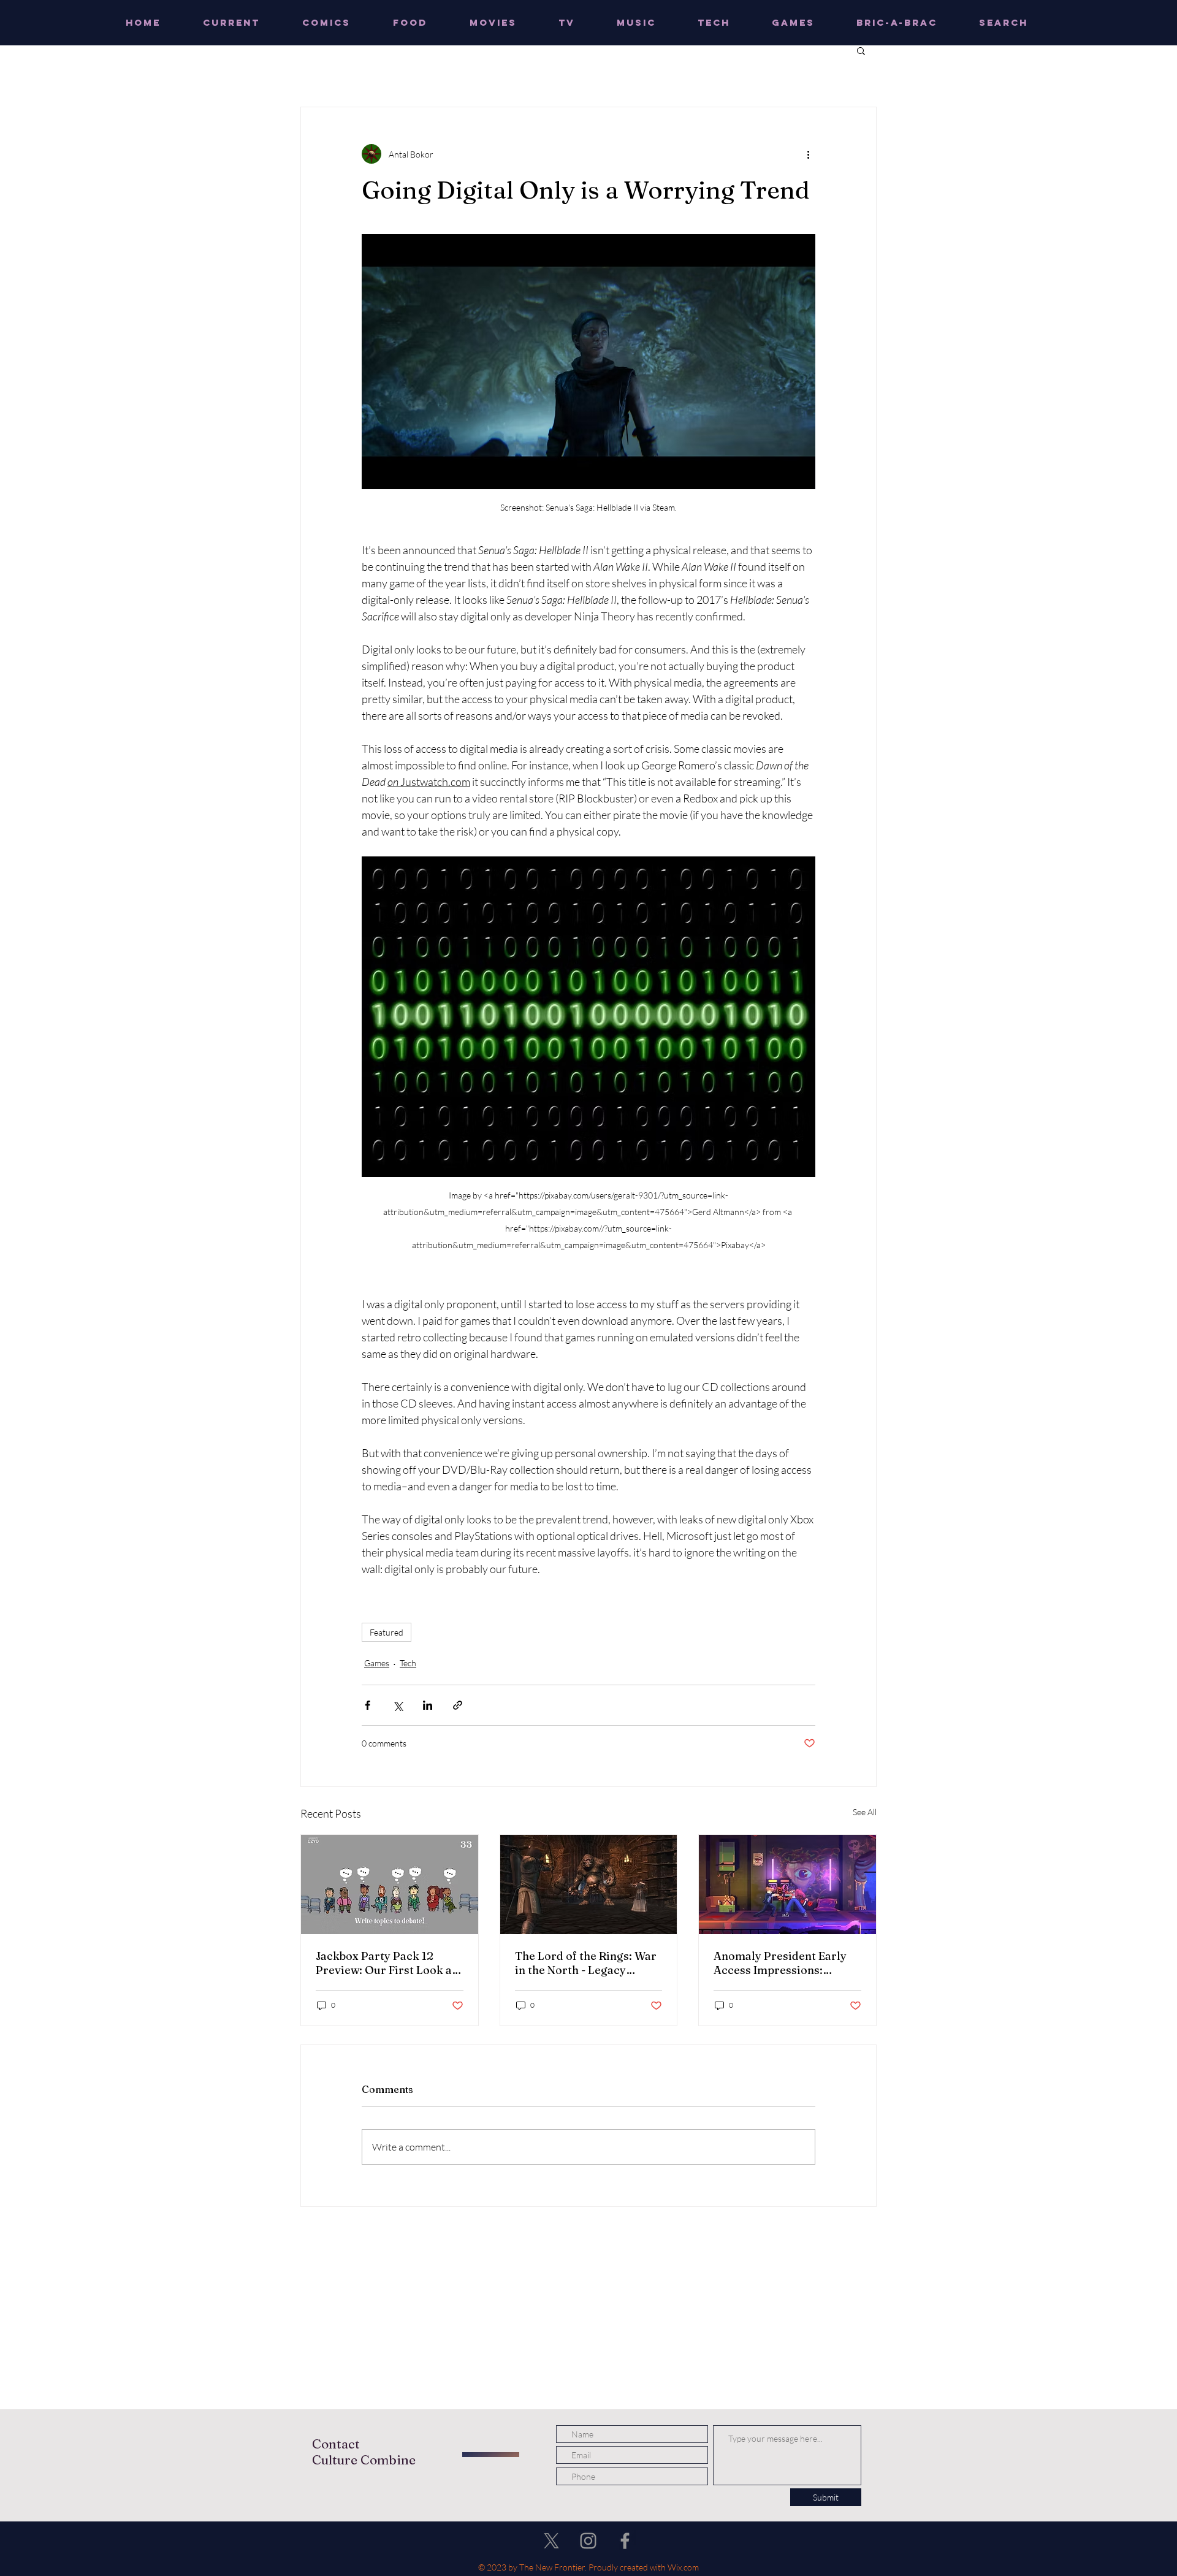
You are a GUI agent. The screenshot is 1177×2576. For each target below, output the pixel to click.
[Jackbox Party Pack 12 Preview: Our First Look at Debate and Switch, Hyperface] (390, 1884)
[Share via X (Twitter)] (398, 1705)
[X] (551, 2541)
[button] (861, 50)
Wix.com (683, 2567)
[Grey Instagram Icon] (588, 2541)
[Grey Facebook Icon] (625, 2541)
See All (865, 1812)
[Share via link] (458, 1705)
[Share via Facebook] (368, 1705)
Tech (408, 1663)
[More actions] (808, 154)
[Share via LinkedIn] (428, 1705)
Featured (387, 1632)
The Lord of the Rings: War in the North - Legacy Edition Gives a (586, 1963)
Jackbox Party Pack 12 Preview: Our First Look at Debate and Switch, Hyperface (386, 1963)
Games (377, 1663)
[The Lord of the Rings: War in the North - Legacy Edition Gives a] (589, 1884)
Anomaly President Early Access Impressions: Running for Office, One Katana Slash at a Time (780, 1963)
